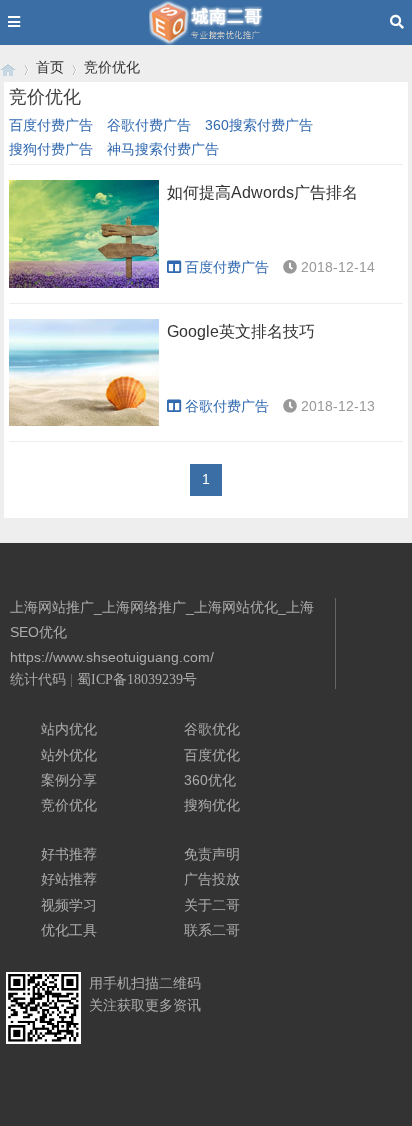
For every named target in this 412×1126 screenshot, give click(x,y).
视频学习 (69, 905)
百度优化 (212, 755)
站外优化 (69, 755)
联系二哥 (212, 930)
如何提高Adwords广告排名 (262, 192)
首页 (50, 67)
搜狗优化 (212, 805)
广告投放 (212, 879)
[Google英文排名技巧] (84, 373)
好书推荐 (69, 854)
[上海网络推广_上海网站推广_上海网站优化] (8, 67)
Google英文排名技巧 (241, 331)
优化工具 (69, 930)
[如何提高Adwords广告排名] (84, 234)
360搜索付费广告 (259, 125)
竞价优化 (112, 67)
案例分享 (69, 780)
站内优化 (69, 729)
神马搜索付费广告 (163, 149)
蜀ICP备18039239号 (137, 679)
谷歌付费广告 (149, 125)
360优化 (210, 780)
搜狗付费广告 (51, 149)
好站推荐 (69, 879)
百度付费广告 (51, 125)
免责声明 (212, 854)
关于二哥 (212, 905)
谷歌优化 (212, 729)
